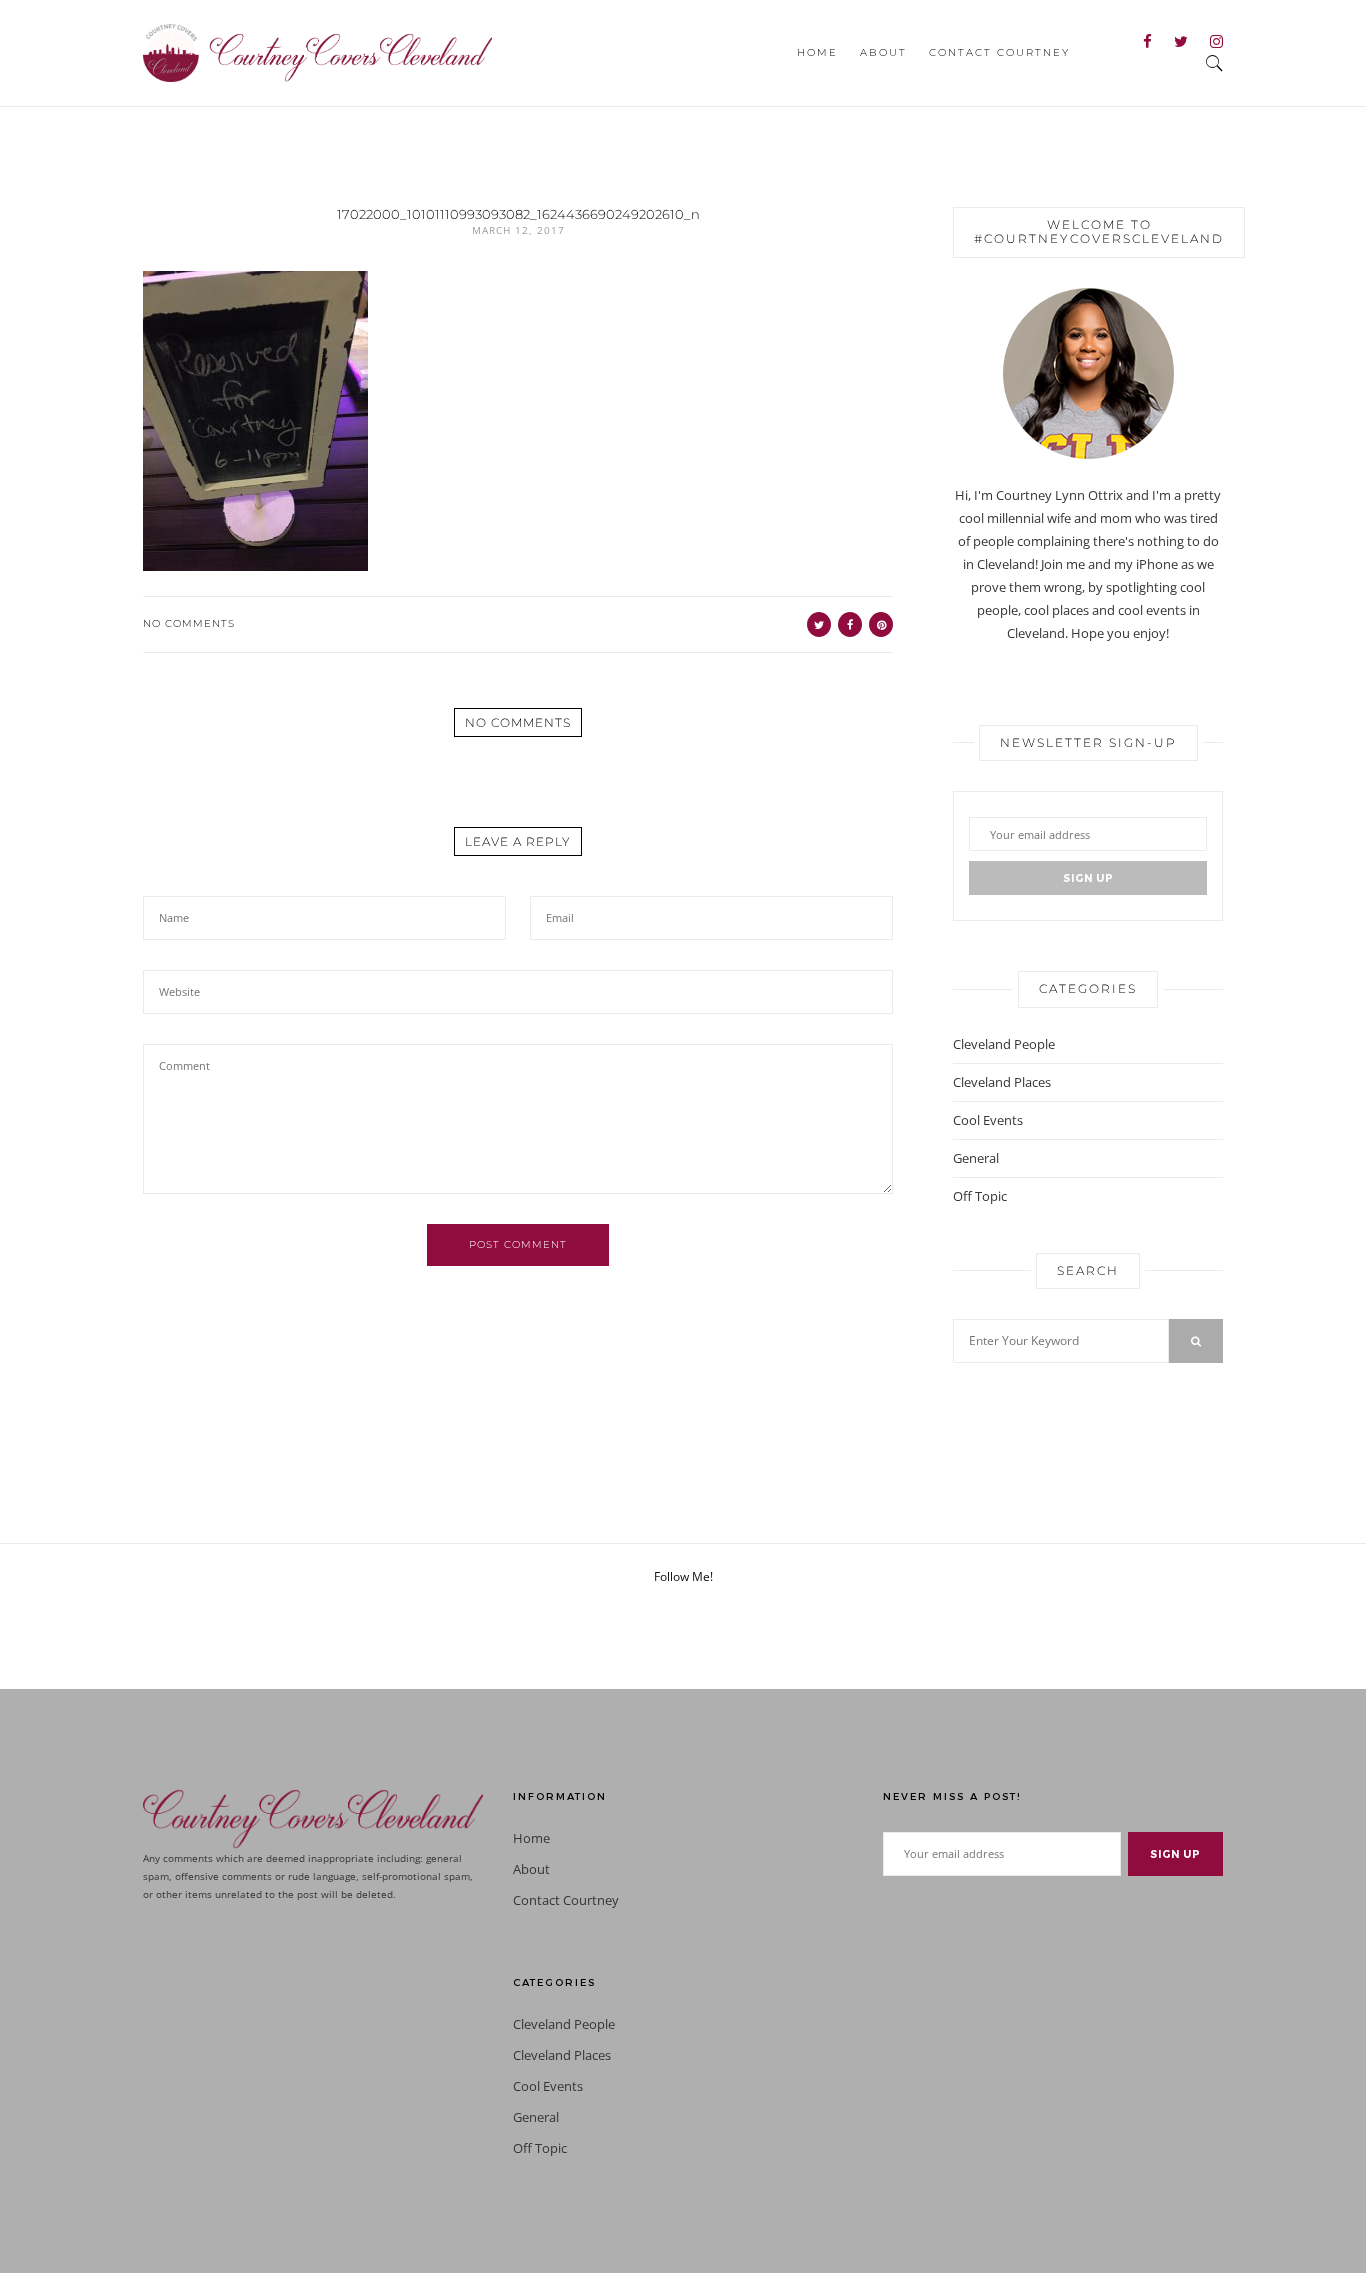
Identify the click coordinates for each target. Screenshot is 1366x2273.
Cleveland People (1004, 1044)
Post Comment (518, 1244)
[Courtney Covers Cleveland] (317, 51)
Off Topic (980, 1196)
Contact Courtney (999, 52)
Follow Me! (683, 1576)
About (883, 52)
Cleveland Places (1002, 1082)
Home (817, 52)
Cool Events (988, 1120)
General (976, 1158)
